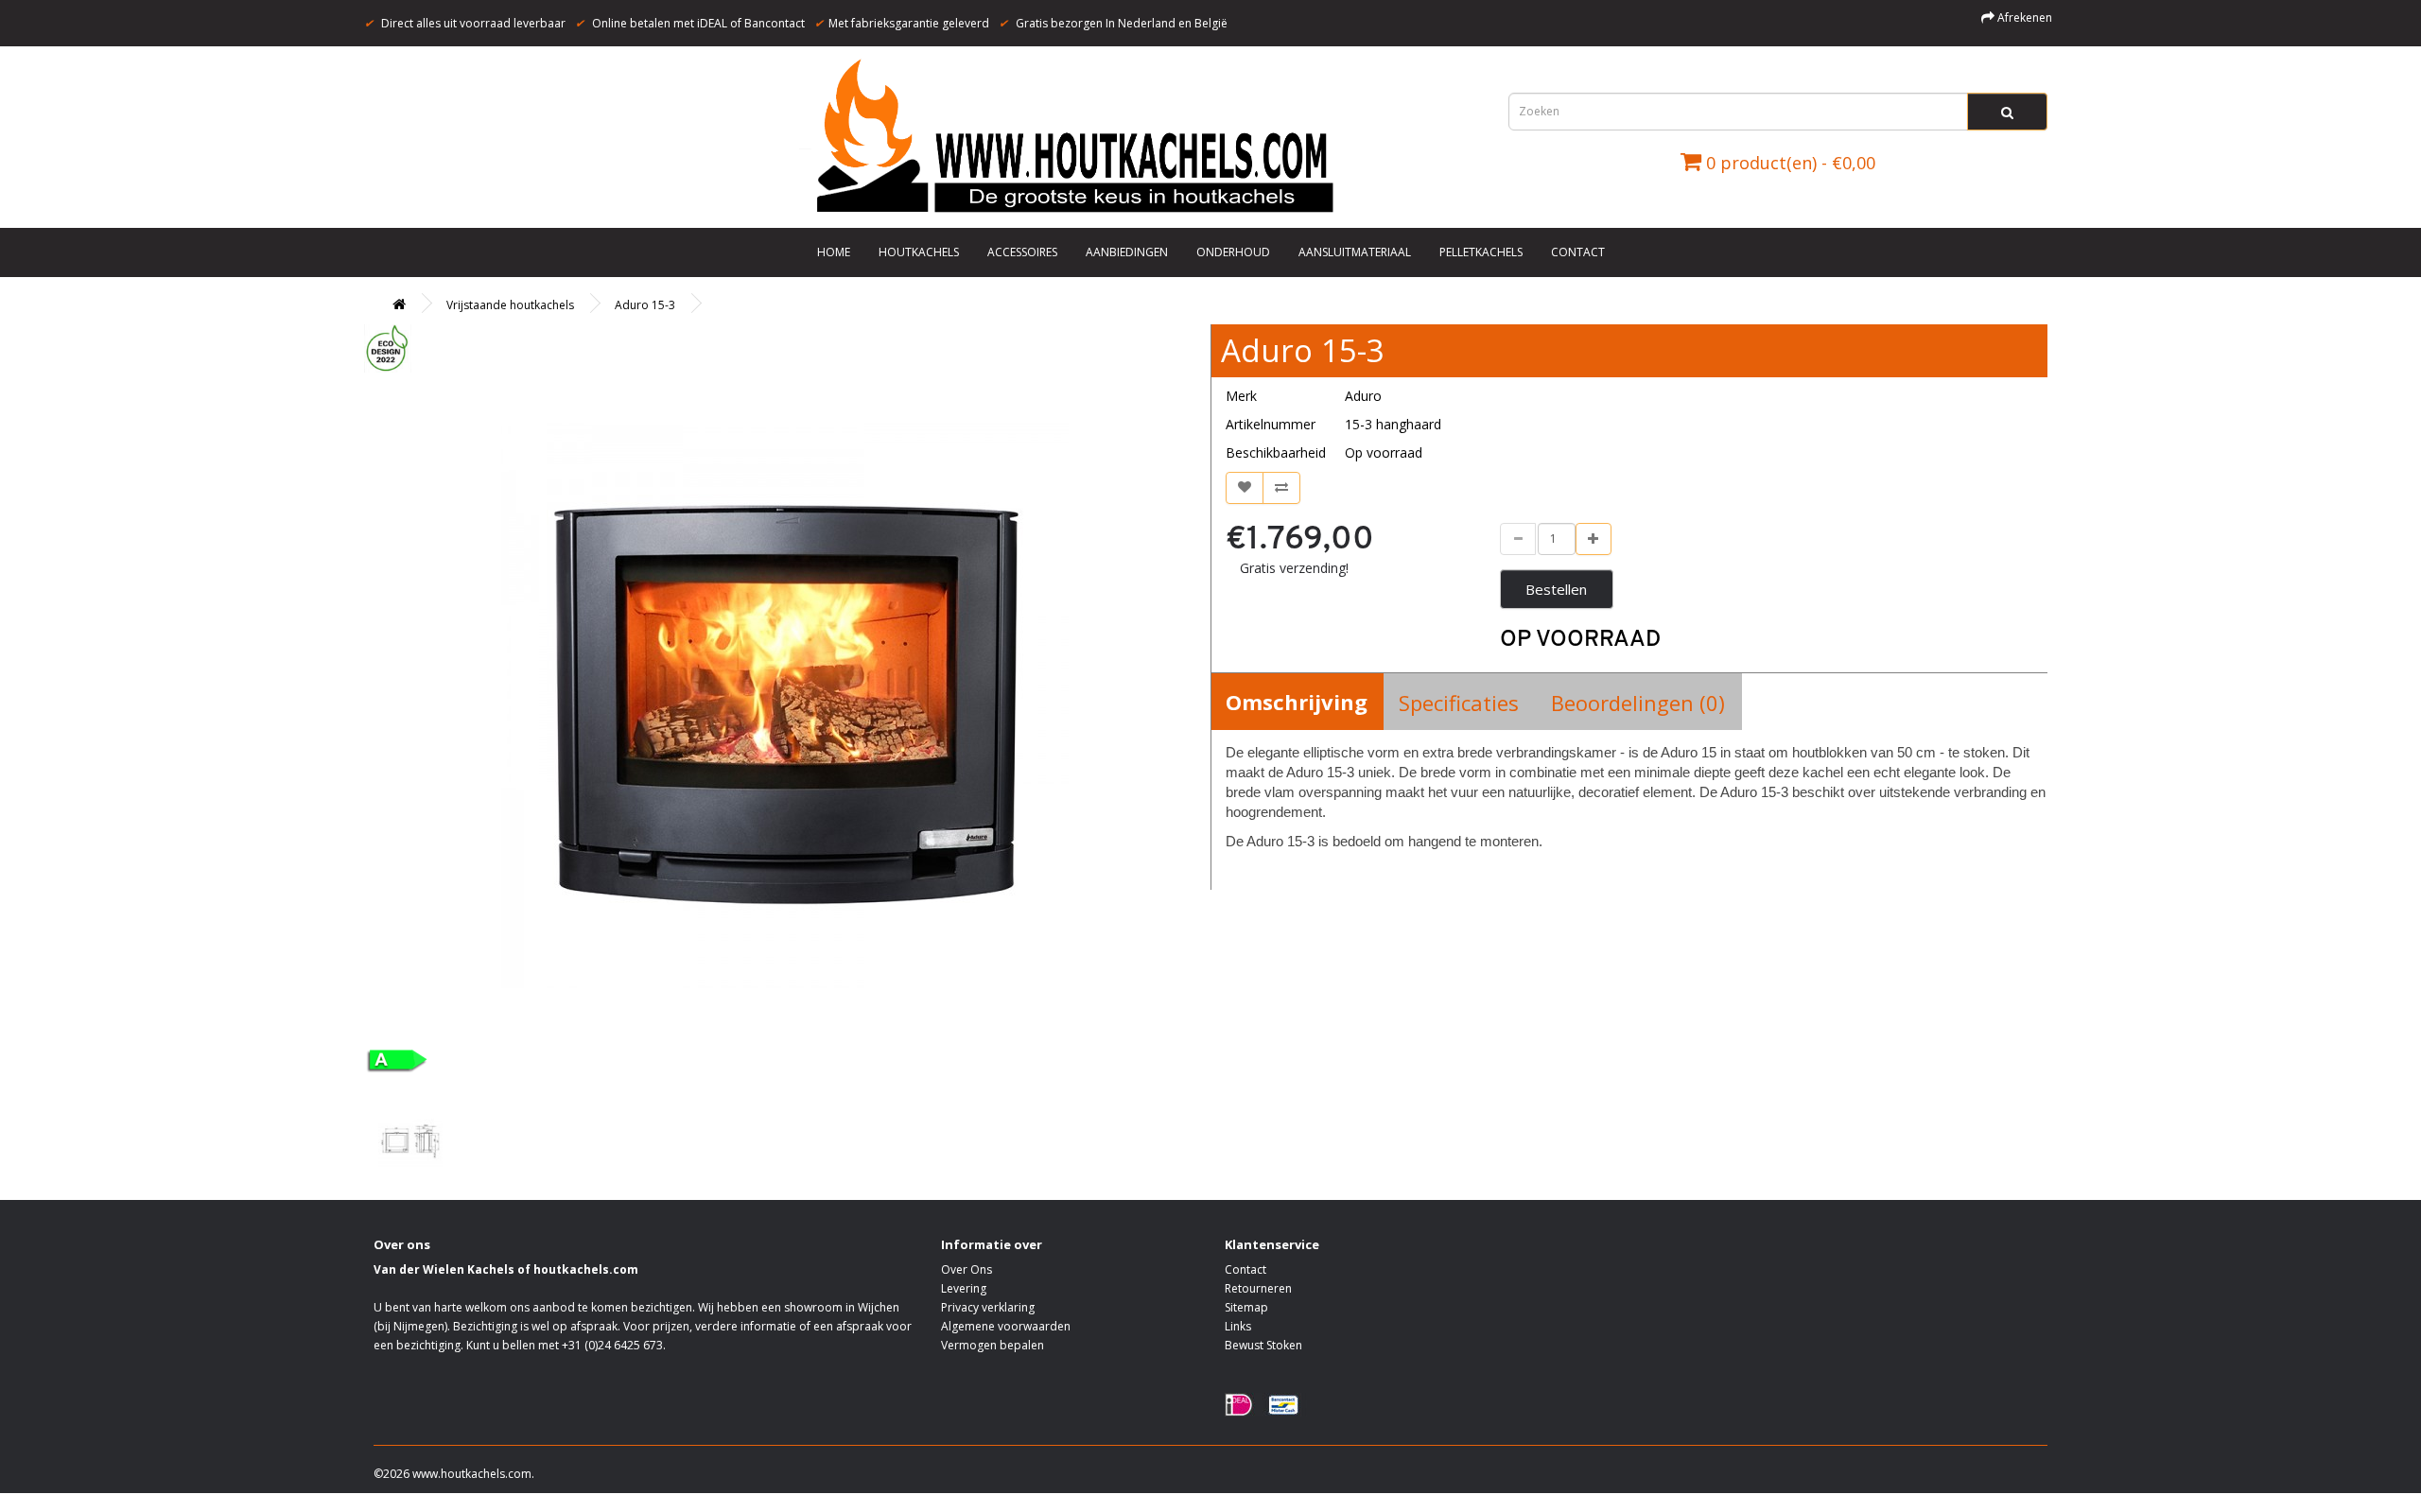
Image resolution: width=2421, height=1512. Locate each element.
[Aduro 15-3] (785, 706)
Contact (1578, 252)
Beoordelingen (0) (1638, 703)
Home (834, 252)
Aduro (1363, 396)
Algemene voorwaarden (1006, 1326)
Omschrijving (1297, 702)
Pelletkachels (1481, 252)
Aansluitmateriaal (1355, 252)
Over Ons (967, 1269)
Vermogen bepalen (993, 1345)
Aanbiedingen (1127, 252)
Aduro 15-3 (645, 305)
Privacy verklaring (988, 1307)
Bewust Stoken (1263, 1345)
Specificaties (1459, 703)
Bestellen (1556, 589)
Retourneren (1258, 1288)
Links (1238, 1326)
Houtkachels (919, 252)
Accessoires (1022, 252)
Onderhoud (1233, 252)
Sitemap (1246, 1307)
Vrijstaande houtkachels (510, 305)
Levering (964, 1288)
